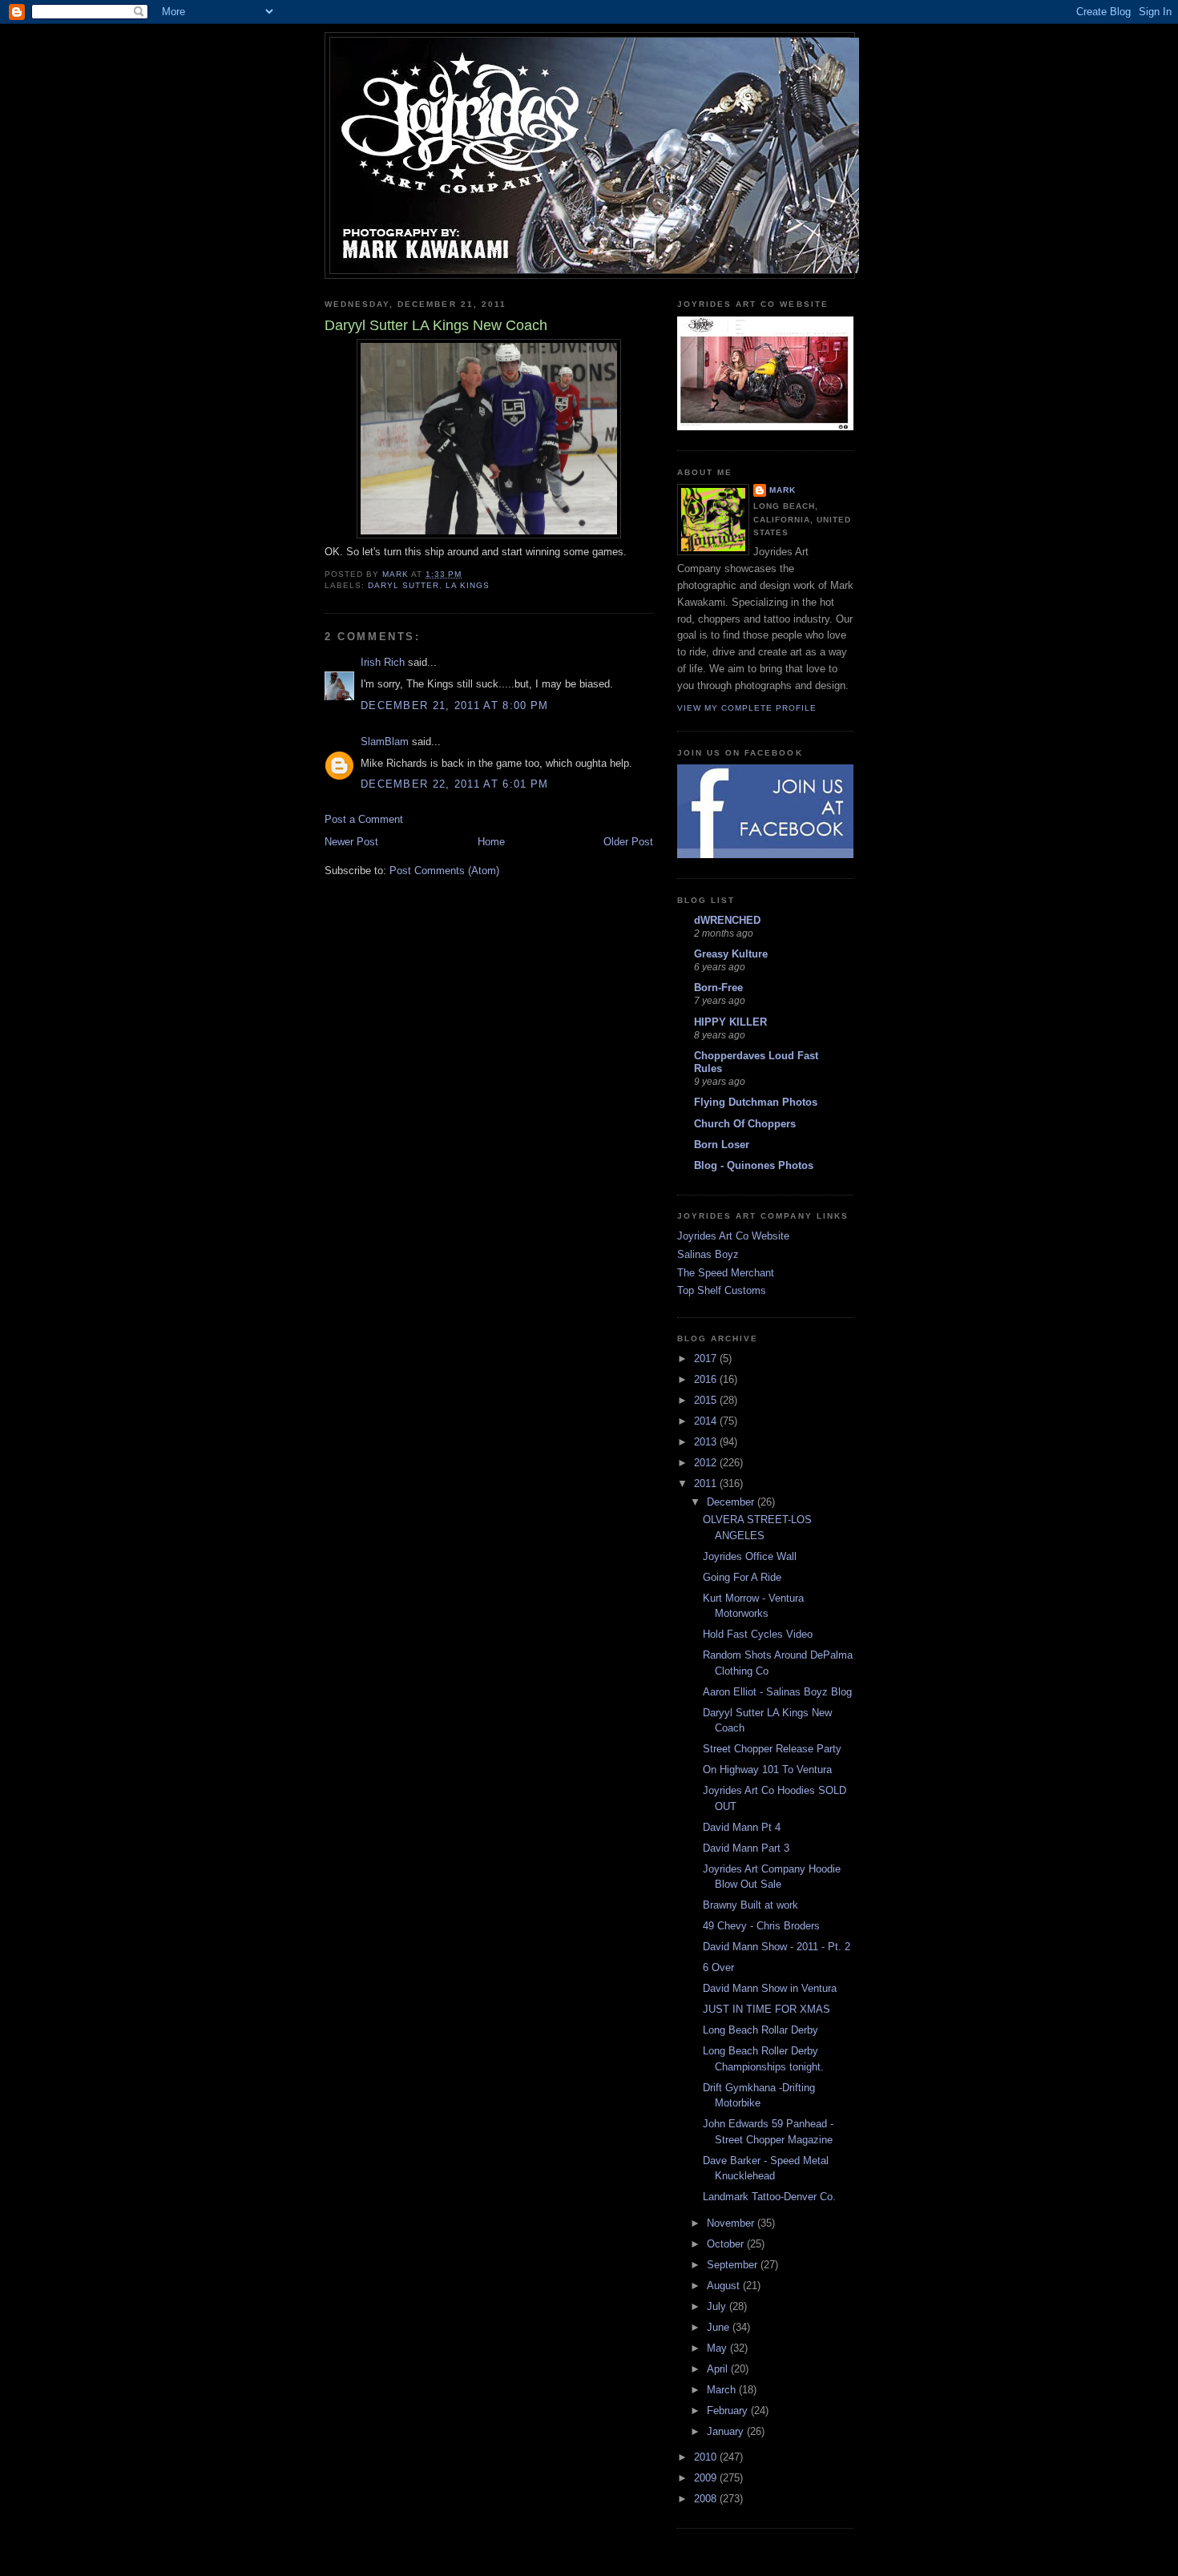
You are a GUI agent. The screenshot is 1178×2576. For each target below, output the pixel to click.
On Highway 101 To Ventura (767, 1770)
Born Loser (722, 1145)
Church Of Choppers (745, 1124)
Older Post (628, 842)
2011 (707, 1484)
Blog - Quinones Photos (754, 1165)
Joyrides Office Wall (750, 1556)
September (734, 2265)
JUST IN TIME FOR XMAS (767, 2009)
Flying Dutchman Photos (756, 1102)
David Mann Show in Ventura (770, 1988)
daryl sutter (403, 585)
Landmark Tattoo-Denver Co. (769, 2197)
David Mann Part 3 (746, 1848)
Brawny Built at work (750, 1905)
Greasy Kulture (731, 954)
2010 (707, 2457)
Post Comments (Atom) (444, 871)
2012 (707, 1463)
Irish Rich (383, 662)
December (732, 1502)
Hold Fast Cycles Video (758, 1634)
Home (491, 842)
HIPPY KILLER (730, 1022)
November (732, 2223)
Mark (783, 490)
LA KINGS (468, 585)
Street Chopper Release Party (772, 1749)
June (720, 2327)
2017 (707, 1359)
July (718, 2306)
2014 (707, 1421)
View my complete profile (747, 708)
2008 (707, 2499)
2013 (707, 1442)
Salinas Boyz (708, 1254)
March (723, 2390)
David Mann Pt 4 (742, 1827)
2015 (707, 1400)
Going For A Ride (742, 1577)
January (727, 2431)
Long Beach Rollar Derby (760, 2030)
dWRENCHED (727, 920)
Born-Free (718, 988)
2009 (707, 2478)
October (727, 2244)
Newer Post (351, 842)
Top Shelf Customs (722, 1290)
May (718, 2348)
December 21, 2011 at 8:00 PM (454, 705)
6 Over (718, 1967)
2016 (707, 1379)
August (725, 2286)
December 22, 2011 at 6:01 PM (454, 784)
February (729, 2411)
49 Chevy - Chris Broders (761, 1926)
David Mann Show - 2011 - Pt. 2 (777, 1947)
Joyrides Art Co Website (733, 1236)
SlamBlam (385, 742)
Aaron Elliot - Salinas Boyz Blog (777, 1692)
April (719, 2369)
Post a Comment (364, 819)
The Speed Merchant (726, 1273)
